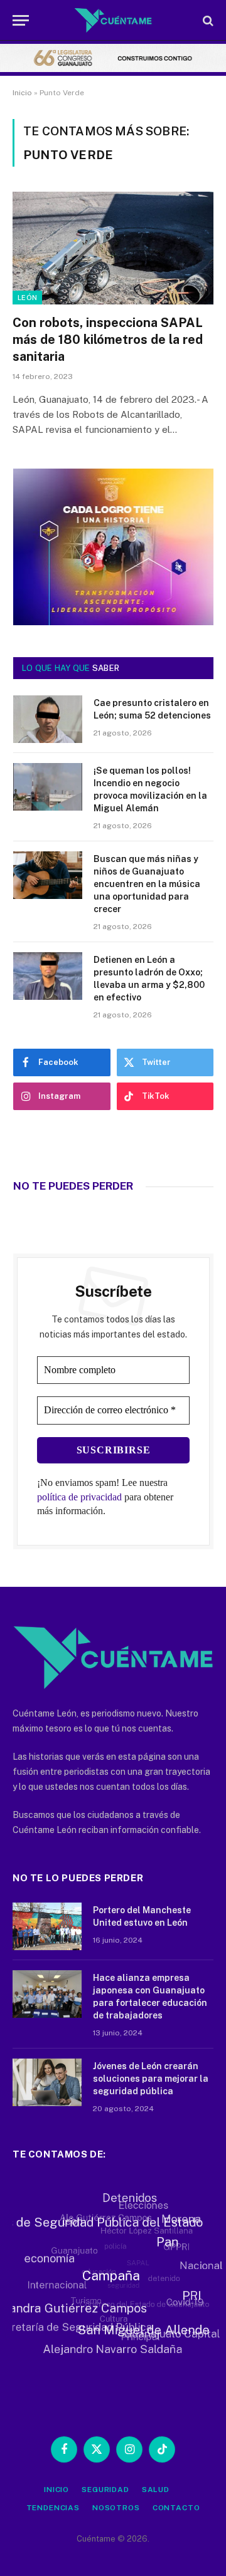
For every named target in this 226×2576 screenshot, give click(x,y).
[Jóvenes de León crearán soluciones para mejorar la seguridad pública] (47, 2082)
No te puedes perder (73, 1186)
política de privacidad (79, 1497)
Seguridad (105, 2490)
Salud (156, 2490)
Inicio (22, 93)
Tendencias (53, 2508)
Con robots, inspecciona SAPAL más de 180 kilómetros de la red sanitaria (108, 340)
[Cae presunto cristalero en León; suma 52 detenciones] (48, 719)
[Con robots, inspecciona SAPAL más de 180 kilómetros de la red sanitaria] (113, 248)
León (27, 298)
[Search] (207, 20)
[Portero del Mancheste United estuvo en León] (47, 1926)
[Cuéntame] (113, 20)
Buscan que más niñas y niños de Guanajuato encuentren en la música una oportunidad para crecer (147, 884)
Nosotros (116, 2508)
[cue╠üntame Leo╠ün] (113, 622)
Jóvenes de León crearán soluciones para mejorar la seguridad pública (151, 2079)
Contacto (176, 2508)
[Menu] (21, 20)
